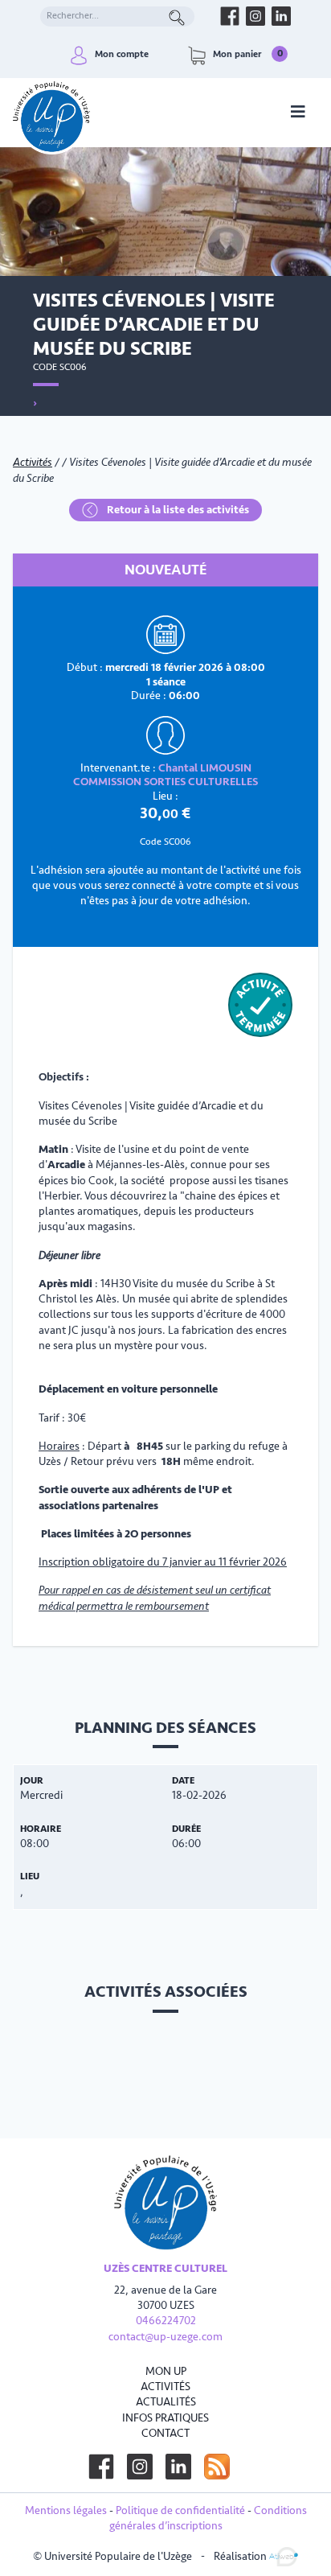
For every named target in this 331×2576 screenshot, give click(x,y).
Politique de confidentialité (180, 2510)
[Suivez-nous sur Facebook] (101, 2467)
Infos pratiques (165, 2418)
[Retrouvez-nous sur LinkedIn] (281, 16)
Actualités (166, 2402)
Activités (33, 462)
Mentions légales (66, 2510)
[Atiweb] (284, 2555)
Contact (165, 2433)
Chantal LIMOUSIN (205, 768)
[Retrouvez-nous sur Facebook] (230, 16)
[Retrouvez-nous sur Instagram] (255, 16)
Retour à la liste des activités (177, 510)
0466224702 (166, 2321)
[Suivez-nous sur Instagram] (140, 2467)
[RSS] (217, 2467)
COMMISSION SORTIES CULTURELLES (165, 782)
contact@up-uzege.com (165, 2337)
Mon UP (166, 2371)
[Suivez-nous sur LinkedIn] (178, 2467)
